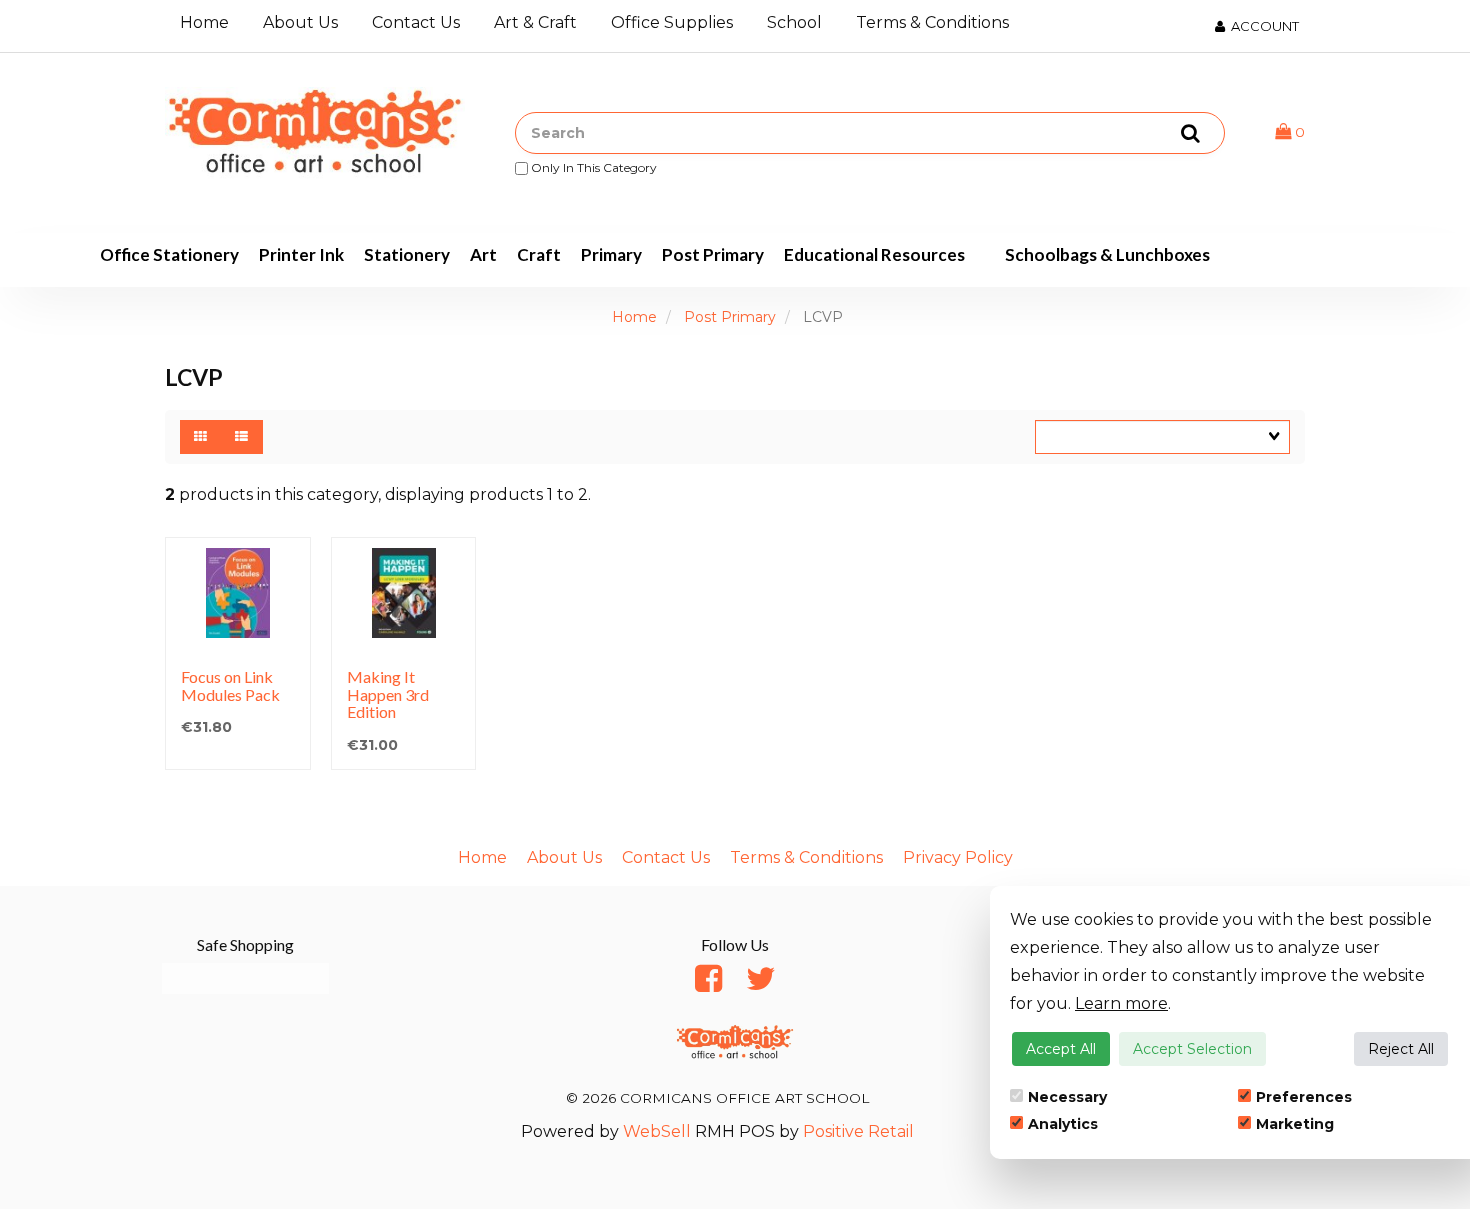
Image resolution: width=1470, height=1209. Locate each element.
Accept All (1061, 1049)
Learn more (1121, 1003)
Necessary (1067, 1097)
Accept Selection (1192, 1049)
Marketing (1295, 1124)
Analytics (1063, 1124)
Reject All (1401, 1049)
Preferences (1304, 1097)
